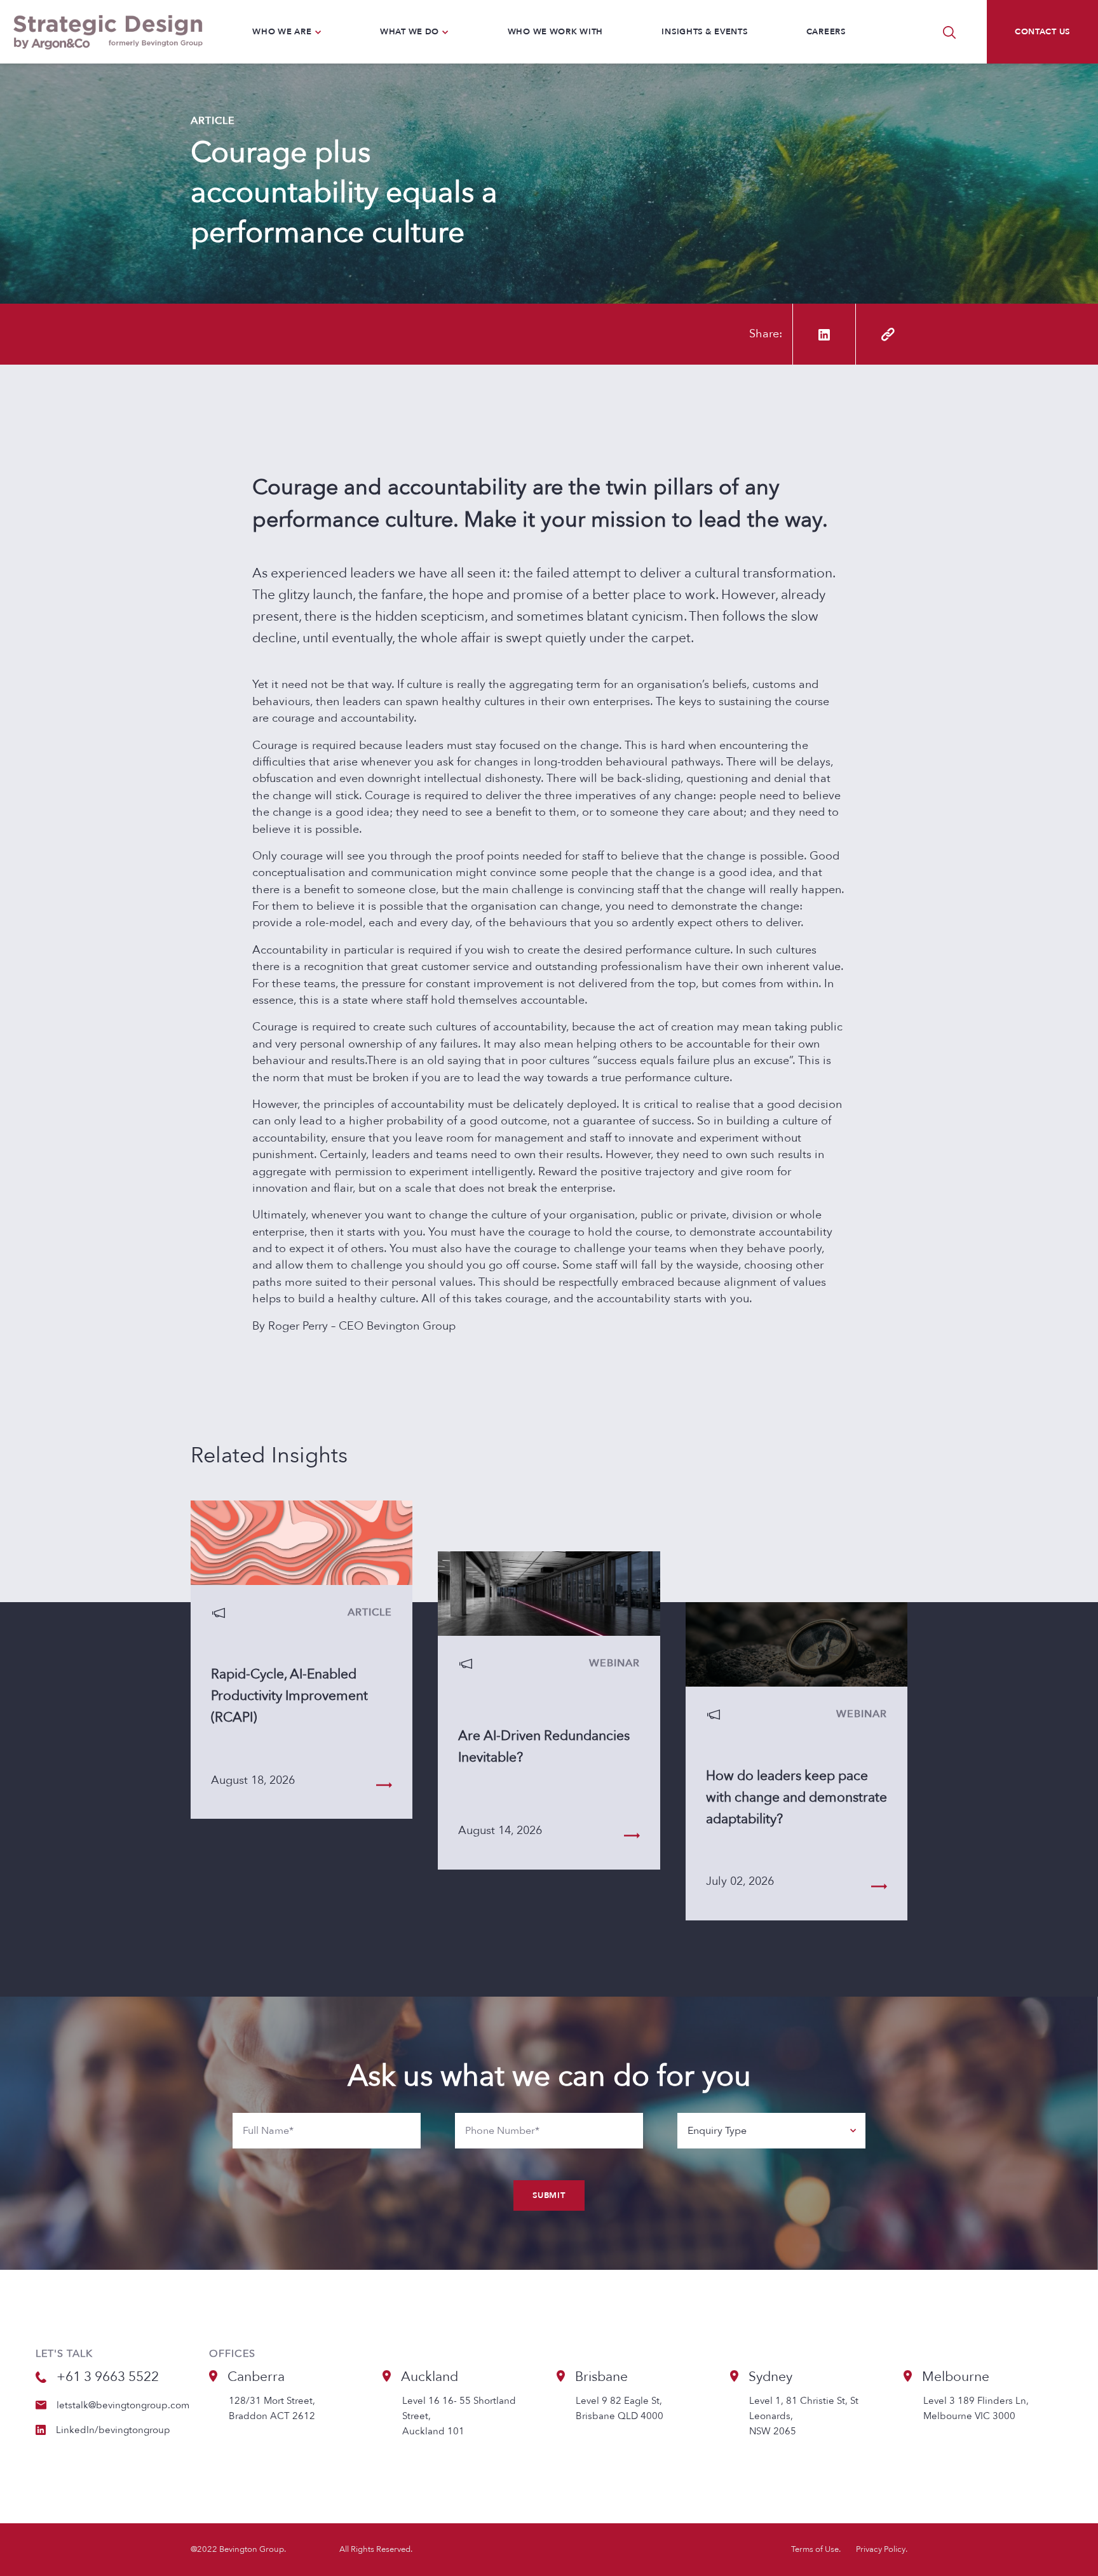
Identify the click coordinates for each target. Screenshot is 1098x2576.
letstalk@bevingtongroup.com (123, 2405)
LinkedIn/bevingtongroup (113, 2430)
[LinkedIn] (824, 334)
